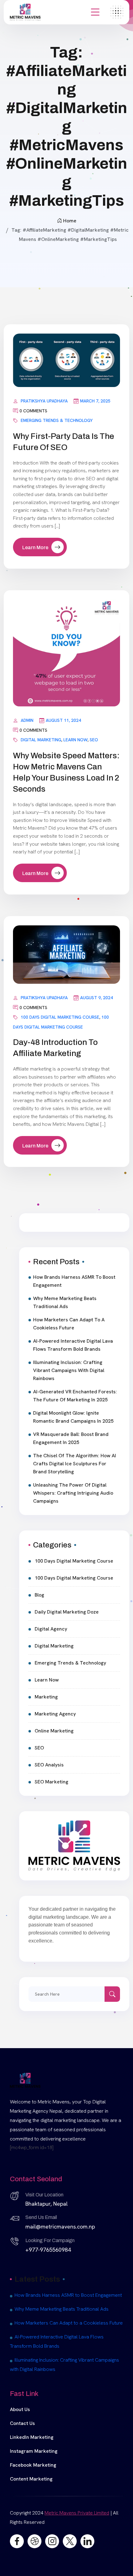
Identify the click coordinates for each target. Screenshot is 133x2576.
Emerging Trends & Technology (57, 420)
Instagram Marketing (34, 2451)
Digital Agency (51, 1629)
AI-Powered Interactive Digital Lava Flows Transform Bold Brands (73, 1345)
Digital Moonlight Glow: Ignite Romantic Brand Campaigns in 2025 (73, 1417)
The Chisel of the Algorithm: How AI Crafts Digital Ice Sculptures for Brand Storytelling (75, 1464)
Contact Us (22, 2423)
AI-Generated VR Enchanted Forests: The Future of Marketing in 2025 (75, 1396)
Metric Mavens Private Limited (77, 2513)
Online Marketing (54, 1731)
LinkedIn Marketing (32, 2437)
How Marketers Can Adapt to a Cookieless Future (69, 1324)
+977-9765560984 (48, 2250)
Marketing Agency (55, 1714)
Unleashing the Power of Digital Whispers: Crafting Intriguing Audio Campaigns (73, 1493)
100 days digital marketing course (60, 1017)
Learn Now (75, 740)
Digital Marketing (41, 740)
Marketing (46, 1697)
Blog (39, 1595)
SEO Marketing (51, 1782)
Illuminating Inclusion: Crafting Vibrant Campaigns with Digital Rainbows (69, 1370)
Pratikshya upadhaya (44, 401)
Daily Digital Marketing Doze (67, 1612)
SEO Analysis (49, 1765)
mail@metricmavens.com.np (60, 2227)
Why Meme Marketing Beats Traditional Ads (65, 1302)
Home (70, 221)
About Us (20, 2409)
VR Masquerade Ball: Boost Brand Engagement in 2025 (71, 1438)
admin (27, 720)
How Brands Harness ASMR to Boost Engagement (74, 1281)
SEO (94, 740)
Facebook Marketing (33, 2465)
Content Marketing (31, 2479)
